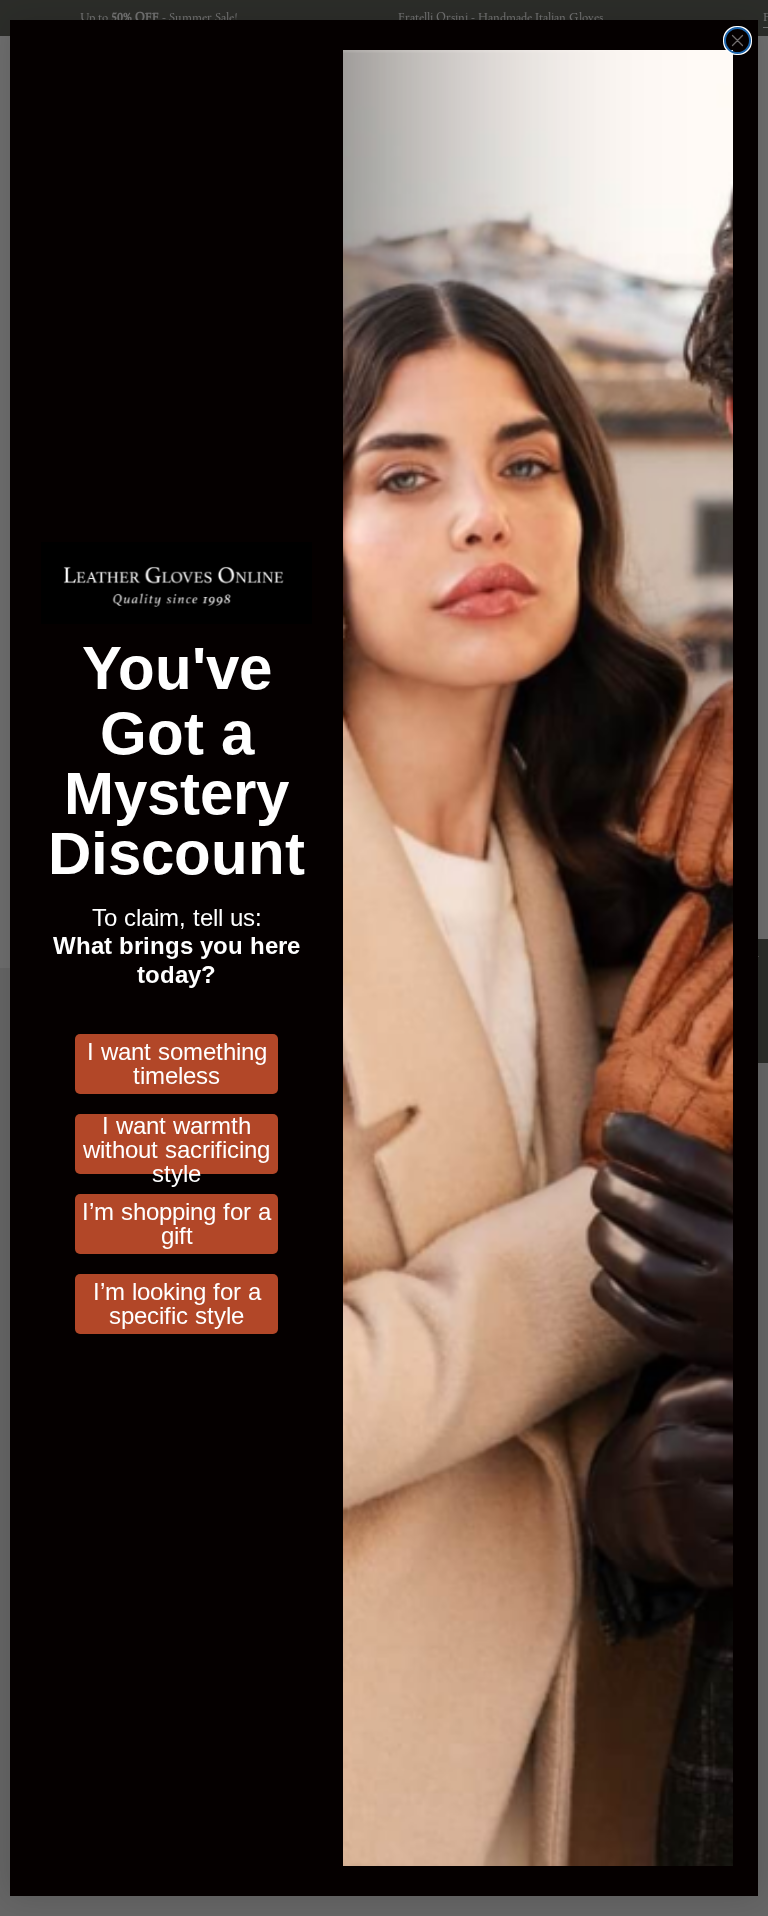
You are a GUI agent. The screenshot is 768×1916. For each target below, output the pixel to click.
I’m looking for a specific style (177, 1303)
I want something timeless (177, 1063)
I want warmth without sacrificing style (176, 1144)
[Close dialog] (737, 40)
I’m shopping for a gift (176, 1223)
